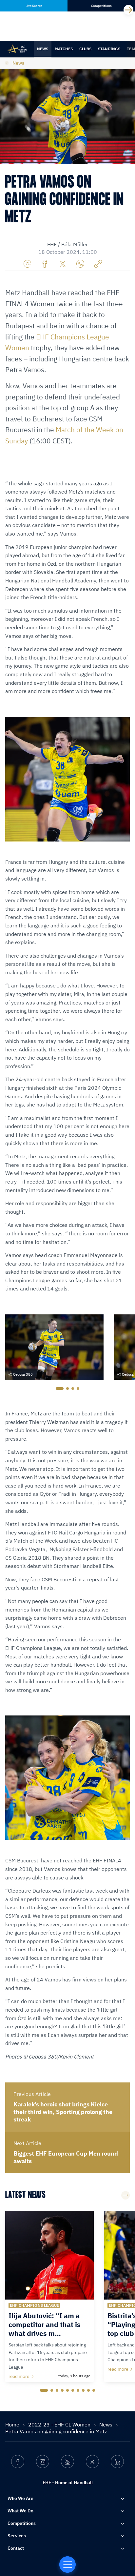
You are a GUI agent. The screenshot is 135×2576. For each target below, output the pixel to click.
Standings (109, 49)
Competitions (22, 2523)
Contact (16, 2548)
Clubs (85, 49)
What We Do (20, 2511)
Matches (64, 49)
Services (17, 2536)
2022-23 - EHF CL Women (60, 2424)
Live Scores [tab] (34, 6)
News (43, 49)
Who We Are (20, 2498)
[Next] (128, 10)
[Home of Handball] (67, 2565)
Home (13, 2424)
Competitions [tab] (101, 6)
